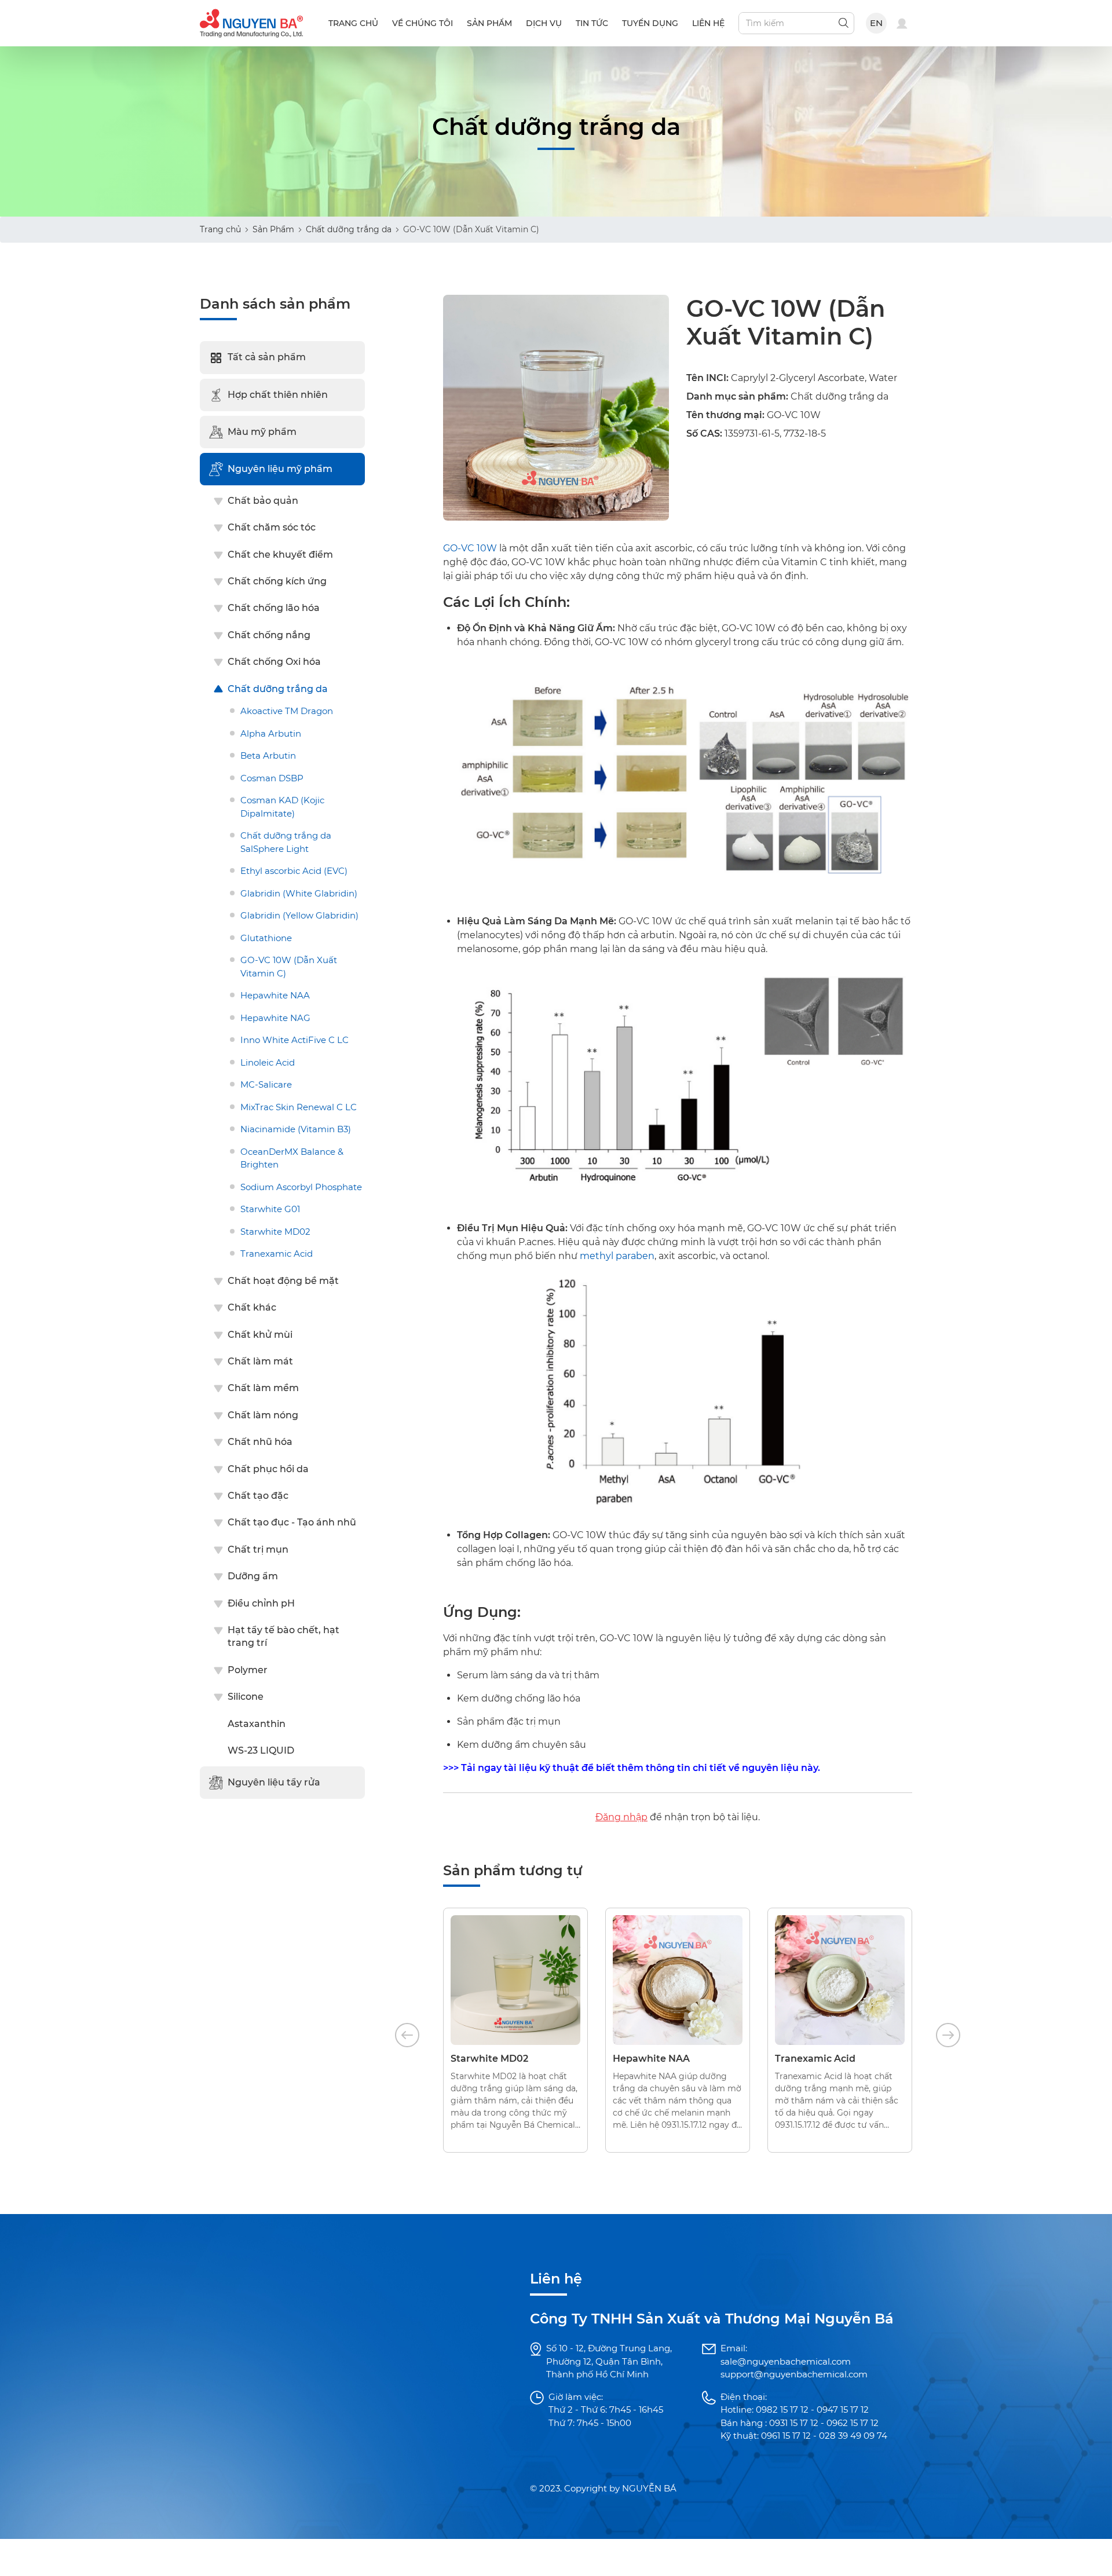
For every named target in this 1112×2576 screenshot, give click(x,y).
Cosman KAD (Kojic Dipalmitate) (282, 807)
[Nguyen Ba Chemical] (251, 22)
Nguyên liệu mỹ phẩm (280, 469)
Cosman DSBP (272, 778)
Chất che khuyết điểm (280, 555)
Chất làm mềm (263, 1388)
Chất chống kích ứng (277, 582)
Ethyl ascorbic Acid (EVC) (294, 871)
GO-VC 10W (470, 548)
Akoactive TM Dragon (287, 711)
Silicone (246, 1697)
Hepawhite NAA (275, 996)
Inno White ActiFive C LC (295, 1040)
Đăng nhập (621, 1817)
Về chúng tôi (423, 23)
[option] (515, 2030)
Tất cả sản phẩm (267, 358)
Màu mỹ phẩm (262, 432)
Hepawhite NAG (275, 1018)
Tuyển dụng (650, 23)
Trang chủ (353, 23)
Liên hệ (708, 23)
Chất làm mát (260, 1362)
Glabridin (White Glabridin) (299, 893)
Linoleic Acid (268, 1062)
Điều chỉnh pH (261, 1603)
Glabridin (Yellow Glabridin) (299, 916)
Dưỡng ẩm (253, 1577)
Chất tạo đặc (258, 1496)
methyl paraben (617, 1256)
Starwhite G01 (270, 1210)
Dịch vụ (544, 23)
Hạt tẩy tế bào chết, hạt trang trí (284, 1637)
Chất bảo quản (263, 501)
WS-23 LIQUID (261, 1751)
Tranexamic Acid (277, 1254)
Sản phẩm (489, 23)
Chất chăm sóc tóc (272, 528)
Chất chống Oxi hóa (274, 662)
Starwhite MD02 (275, 1232)
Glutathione (266, 938)
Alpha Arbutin (271, 733)
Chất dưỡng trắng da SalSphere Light (286, 843)
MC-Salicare (266, 1085)
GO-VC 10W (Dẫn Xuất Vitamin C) (289, 967)
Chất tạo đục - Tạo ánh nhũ (292, 1523)
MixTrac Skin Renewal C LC (299, 1107)
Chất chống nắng (269, 635)
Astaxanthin (257, 1724)
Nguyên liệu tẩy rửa (274, 1783)
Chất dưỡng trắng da (349, 229)
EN (877, 23)
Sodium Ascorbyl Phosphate (301, 1188)
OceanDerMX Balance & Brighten (292, 1158)
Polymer (248, 1670)
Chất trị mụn (258, 1549)
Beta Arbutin (268, 756)
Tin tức (592, 23)
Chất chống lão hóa (274, 608)
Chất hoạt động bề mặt (283, 1281)
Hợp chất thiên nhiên (278, 395)
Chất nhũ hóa (260, 1442)
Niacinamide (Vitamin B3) (296, 1130)
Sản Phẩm (273, 229)
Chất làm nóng (263, 1416)
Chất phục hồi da (268, 1469)
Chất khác (252, 1308)
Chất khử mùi (260, 1335)
